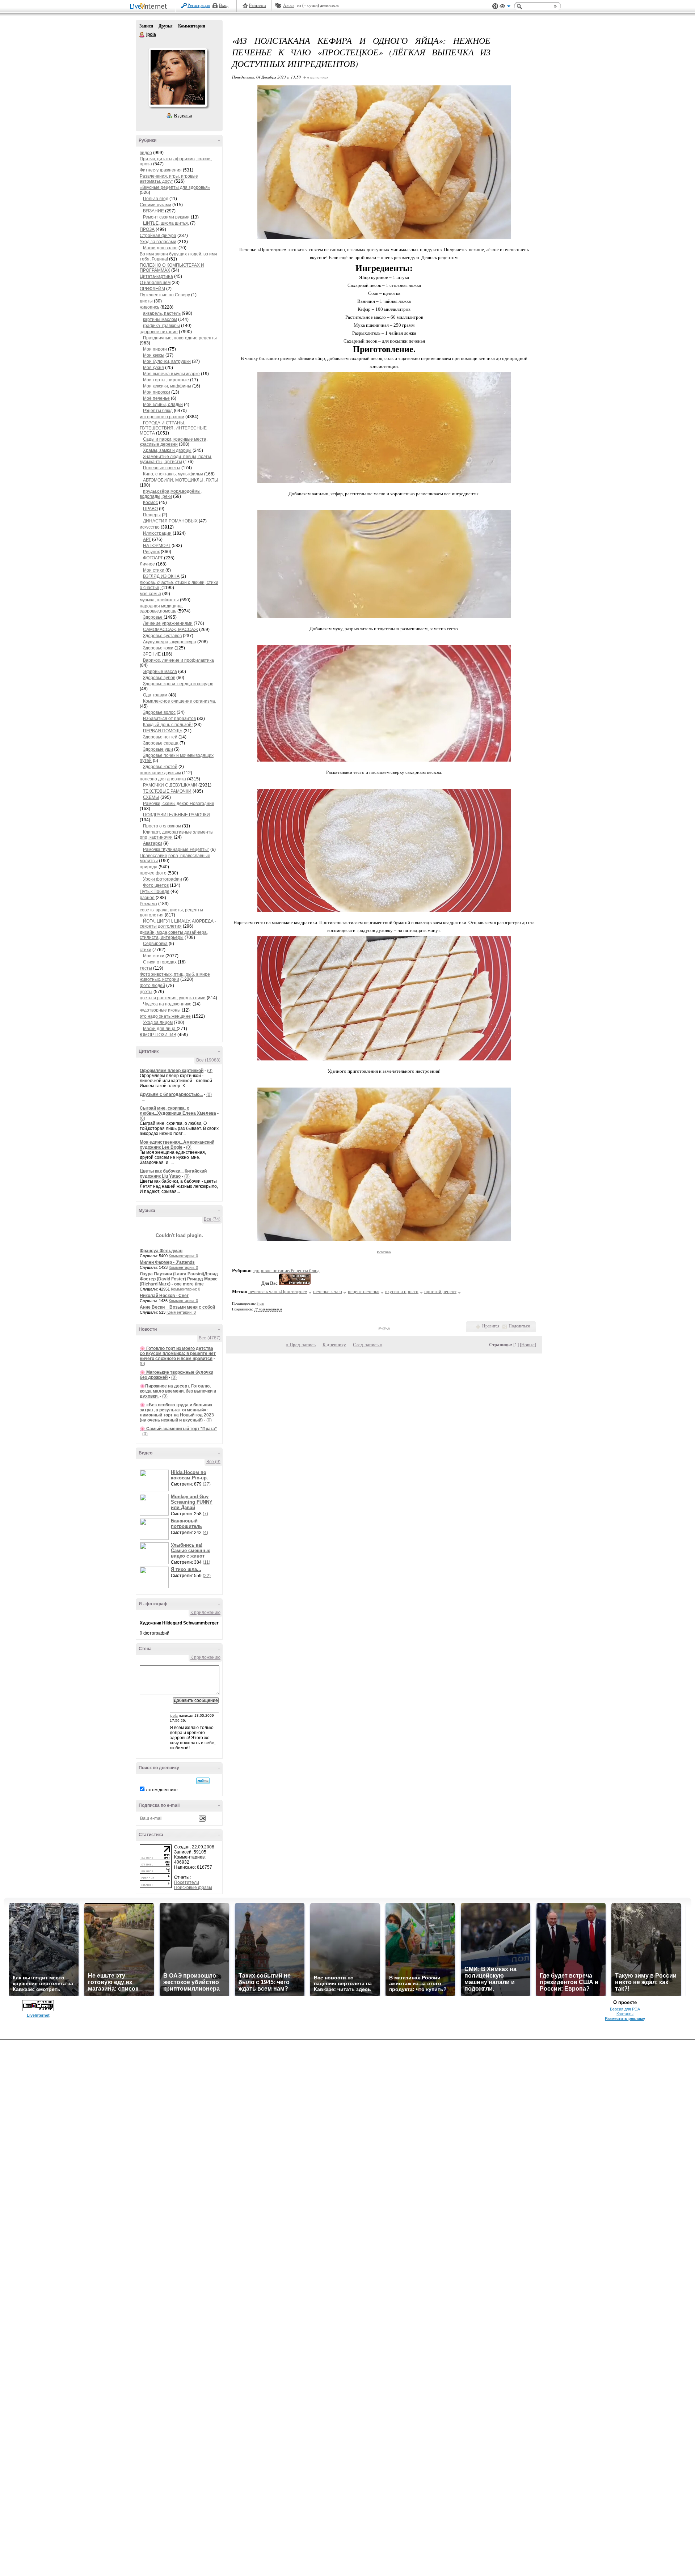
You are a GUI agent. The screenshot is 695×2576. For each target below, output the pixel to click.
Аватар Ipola (178, 77)
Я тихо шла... (186, 1569)
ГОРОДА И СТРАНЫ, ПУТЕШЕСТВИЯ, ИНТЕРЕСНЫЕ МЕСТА (173, 428)
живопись (149, 307)
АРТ (147, 539)
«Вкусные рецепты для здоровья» (175, 187)
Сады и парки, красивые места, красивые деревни (174, 442)
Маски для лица (160, 1029)
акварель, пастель (162, 313)
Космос (150, 503)
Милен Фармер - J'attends (167, 1262)
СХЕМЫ (151, 797)
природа (149, 867)
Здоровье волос (159, 712)
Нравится (491, 1326)
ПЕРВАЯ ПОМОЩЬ (163, 731)
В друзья (183, 116)
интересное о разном (162, 417)
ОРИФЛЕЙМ (152, 289)
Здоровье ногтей (160, 737)
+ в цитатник (316, 77)
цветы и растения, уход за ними (173, 998)
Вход (224, 5)
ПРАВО (150, 509)
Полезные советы (162, 468)
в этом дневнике (161, 1790)
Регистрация (199, 5)
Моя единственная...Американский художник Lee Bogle (177, 1145)
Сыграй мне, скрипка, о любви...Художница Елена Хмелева (178, 1111)
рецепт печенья (364, 1291)
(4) (205, 1533)
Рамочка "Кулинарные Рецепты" (176, 850)
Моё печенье (156, 398)
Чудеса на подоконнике (167, 1004)
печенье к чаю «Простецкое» (278, 1291)
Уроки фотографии (163, 879)
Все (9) (213, 1462)
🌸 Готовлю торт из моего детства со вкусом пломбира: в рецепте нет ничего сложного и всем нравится (178, 1353)
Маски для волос (160, 248)
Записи (146, 26)
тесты (146, 968)
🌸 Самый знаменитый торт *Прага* (178, 1429)
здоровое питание (159, 332)
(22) (207, 1576)
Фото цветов (156, 885)
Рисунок (151, 552)
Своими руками (155, 205)
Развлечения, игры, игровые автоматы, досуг (169, 179)
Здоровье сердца (161, 743)
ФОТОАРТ (153, 558)
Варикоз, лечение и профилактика (178, 660)
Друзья (166, 26)
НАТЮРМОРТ (157, 546)
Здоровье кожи (158, 648)
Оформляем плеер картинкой (172, 1071)
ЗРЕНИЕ (152, 654)
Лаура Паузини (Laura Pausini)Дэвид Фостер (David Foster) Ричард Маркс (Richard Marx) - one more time (179, 1279)
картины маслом (160, 319)
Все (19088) (208, 1060)
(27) (207, 1484)
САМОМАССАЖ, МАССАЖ (170, 630)
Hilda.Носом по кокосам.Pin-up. (189, 1475)
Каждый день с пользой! (168, 725)
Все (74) (212, 1219)
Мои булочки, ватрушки (167, 361)
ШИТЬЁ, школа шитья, (166, 223)
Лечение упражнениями (168, 623)
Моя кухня (153, 368)
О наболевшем (155, 283)
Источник (384, 1252)
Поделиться (519, 1326)
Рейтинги (257, 5)
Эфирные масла (160, 671)
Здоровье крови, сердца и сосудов (178, 684)
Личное (147, 564)
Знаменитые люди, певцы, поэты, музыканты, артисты (176, 459)
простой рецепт (440, 1291)
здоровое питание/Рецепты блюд (286, 1270)
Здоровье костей (160, 767)
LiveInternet (150, 7)
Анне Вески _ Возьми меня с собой (177, 1307)
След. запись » (368, 1345)
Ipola (142, 35)
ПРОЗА (147, 229)
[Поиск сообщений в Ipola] (203, 1781)
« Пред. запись (301, 1345)
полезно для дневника (163, 779)
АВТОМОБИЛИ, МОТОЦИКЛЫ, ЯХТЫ (181, 480)
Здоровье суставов (162, 636)
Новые (528, 1345)
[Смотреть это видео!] (155, 1480)
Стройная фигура (158, 236)
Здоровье (153, 617)
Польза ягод (156, 199)
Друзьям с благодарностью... (171, 1094)
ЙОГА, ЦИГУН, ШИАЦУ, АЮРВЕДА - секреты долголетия (178, 924)
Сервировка (155, 944)
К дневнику (334, 1345)
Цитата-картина (156, 276)
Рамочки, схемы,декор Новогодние (179, 804)
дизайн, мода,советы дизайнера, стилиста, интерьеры (174, 935)
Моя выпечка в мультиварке (171, 374)
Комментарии (192, 26)
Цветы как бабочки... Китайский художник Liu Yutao (173, 1174)
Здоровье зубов (159, 678)
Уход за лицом (158, 1022)
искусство (150, 527)
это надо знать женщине (165, 1016)
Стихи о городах (160, 962)
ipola (174, 1715)
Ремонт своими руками (166, 217)
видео (146, 153)
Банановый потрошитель (186, 1524)
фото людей (152, 986)
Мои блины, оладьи (163, 404)
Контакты (625, 2014)
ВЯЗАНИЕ (153, 211)
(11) (207, 1562)
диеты (146, 301)
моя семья (150, 594)
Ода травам (155, 695)
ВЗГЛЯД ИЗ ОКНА (161, 576)
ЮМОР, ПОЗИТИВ (158, 1035)
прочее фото (153, 873)
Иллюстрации (157, 533)
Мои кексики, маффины (167, 386)
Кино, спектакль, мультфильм (173, 474)
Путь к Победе (155, 891)
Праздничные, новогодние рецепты (180, 338)
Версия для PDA (625, 2009)
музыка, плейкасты (159, 600)
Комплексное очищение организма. (180, 701)
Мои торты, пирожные (166, 380)
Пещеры (152, 515)
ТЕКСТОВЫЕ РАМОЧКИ (167, 791)
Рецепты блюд (158, 411)
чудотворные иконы (160, 1010)
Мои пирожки (157, 392)
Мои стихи (154, 570)
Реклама (148, 904)
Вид (505, 7)
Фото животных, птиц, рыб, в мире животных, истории (175, 977)
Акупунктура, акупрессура (170, 642)
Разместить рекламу (625, 2018)
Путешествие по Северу (165, 295)
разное (147, 898)
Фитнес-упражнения (161, 170)
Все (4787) (210, 1338)
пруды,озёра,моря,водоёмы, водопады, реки (171, 494)
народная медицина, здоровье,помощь (161, 609)
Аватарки (153, 843)
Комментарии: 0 (183, 1256)
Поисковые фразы (193, 1887)
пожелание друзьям (160, 773)
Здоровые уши (158, 749)
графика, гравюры (161, 326)
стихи (146, 950)
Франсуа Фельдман (161, 1251)
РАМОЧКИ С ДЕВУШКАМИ (170, 785)
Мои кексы (154, 355)
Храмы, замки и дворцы (167, 450)
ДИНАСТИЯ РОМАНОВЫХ (170, 521)
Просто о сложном (162, 826)
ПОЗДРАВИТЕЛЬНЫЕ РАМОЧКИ (176, 815)
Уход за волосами (158, 242)
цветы (146, 992)
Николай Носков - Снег (164, 1296)
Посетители (187, 1882)
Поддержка (495, 6)
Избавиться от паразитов (169, 719)
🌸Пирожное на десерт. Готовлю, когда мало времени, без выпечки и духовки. (178, 1391)
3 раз (260, 1303)
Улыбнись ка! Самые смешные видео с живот (191, 1550)
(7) (205, 1514)
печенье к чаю (328, 1291)
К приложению (205, 1613)
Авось (289, 5)
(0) (210, 1071)
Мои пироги (155, 349)
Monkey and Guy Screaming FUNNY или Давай (192, 1502)
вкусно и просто (402, 1291)
